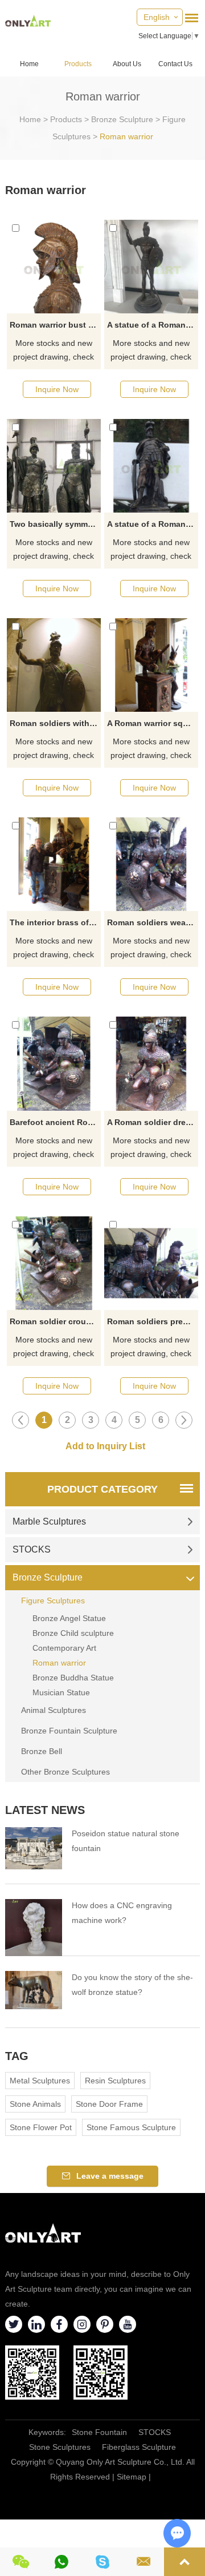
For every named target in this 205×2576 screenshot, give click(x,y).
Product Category (102, 1489)
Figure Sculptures (53, 1601)
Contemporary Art (64, 1648)
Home (29, 64)
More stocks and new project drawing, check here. (54, 351)
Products (78, 64)
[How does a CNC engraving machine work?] (34, 1928)
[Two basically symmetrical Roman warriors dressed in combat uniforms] (54, 466)
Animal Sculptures (54, 1710)
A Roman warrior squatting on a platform (152, 723)
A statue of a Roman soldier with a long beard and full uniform (152, 524)
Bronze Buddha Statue (73, 1678)
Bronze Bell (42, 1751)
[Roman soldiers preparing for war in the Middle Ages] (151, 1263)
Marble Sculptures (49, 1521)
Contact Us (175, 64)
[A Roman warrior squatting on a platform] (151, 665)
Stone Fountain (99, 2432)
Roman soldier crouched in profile (55, 1321)
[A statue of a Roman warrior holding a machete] (151, 267)
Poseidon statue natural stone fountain (126, 1841)
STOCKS (32, 1549)
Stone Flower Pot (41, 2127)
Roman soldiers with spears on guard (55, 723)
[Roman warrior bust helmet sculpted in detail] (54, 267)
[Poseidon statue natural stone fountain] (34, 1848)
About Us (127, 64)
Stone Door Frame (109, 2104)
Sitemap (132, 2477)
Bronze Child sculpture (73, 1633)
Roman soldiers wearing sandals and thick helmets (152, 922)
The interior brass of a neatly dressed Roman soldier (55, 922)
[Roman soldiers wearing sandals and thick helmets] (151, 864)
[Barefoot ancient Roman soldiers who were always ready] (54, 1063)
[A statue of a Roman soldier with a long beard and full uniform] (151, 466)
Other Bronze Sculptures (65, 1772)
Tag (17, 2056)
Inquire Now (57, 389)
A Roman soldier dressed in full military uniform (152, 1122)
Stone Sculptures (60, 2447)
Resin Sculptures (115, 2081)
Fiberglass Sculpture (139, 2447)
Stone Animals (35, 2104)
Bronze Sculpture (122, 119)
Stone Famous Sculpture (131, 2127)
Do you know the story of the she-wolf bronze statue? (132, 1985)
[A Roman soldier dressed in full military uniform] (151, 1063)
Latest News (45, 1810)
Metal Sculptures (40, 2081)
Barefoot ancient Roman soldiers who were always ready (55, 1122)
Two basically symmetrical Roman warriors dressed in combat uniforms (55, 524)
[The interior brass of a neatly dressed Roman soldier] (54, 864)
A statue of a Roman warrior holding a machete (152, 325)
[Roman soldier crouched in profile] (54, 1263)
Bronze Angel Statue (69, 1618)
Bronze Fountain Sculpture (69, 1731)
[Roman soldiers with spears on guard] (54, 665)
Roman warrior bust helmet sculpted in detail (55, 325)
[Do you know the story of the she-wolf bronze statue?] (34, 1990)
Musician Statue (61, 1692)
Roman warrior (126, 136)
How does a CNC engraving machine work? (122, 1913)
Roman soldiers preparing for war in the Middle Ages (152, 1321)
